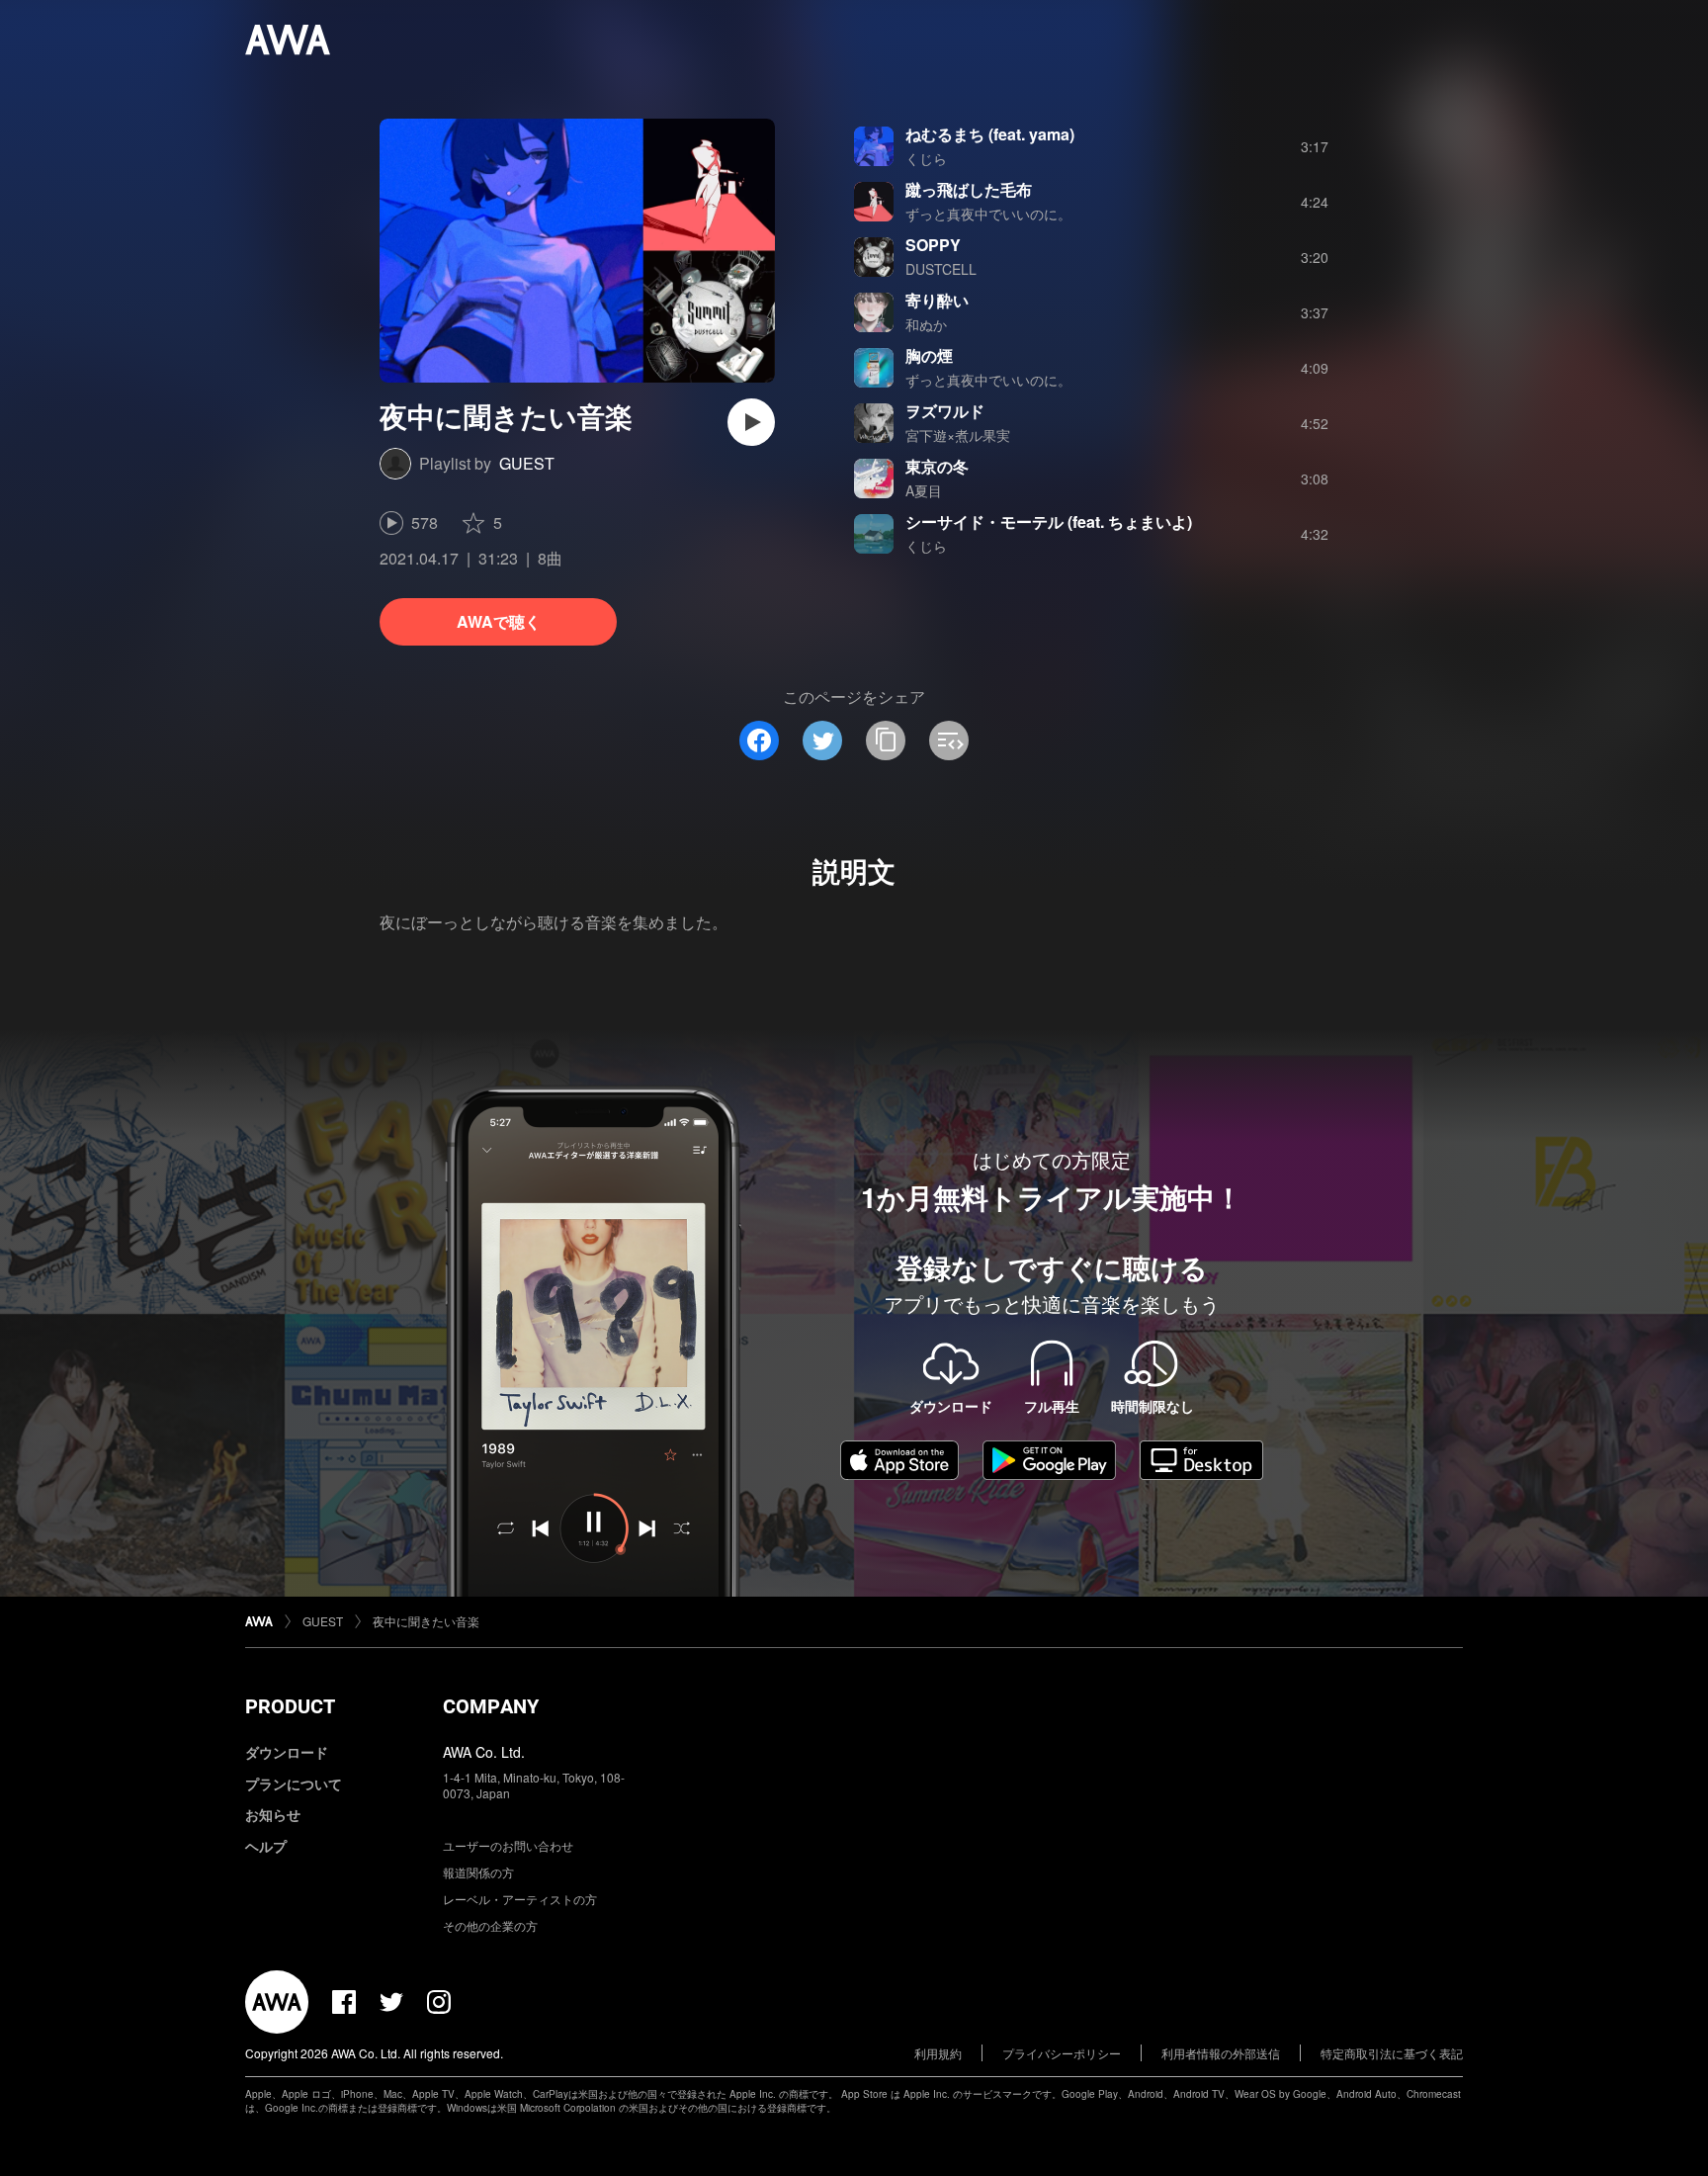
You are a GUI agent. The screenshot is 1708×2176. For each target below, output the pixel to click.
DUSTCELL (941, 269)
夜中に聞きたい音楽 (426, 1621)
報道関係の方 (478, 1872)
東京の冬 (937, 466)
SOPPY (933, 245)
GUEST (527, 463)
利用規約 (938, 2053)
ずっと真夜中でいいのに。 (988, 214)
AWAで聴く (499, 621)
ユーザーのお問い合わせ (508, 1845)
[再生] (751, 422)
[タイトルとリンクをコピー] (886, 740)
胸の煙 (929, 355)
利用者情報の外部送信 (1221, 2053)
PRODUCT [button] (290, 1706)
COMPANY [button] (491, 1706)
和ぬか (926, 324)
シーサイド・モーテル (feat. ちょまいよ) (1049, 522)
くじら (926, 158)
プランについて (294, 1784)
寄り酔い (937, 300)
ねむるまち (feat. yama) (990, 134)
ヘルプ (266, 1846)
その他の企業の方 (490, 1925)
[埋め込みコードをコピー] (949, 740)
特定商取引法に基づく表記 (1392, 2053)
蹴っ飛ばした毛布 (969, 189)
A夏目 (924, 490)
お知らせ (273, 1814)
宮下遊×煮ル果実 (958, 435)
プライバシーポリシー (1062, 2053)
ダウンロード (287, 1752)
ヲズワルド (945, 411)
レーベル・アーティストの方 (520, 1899)
